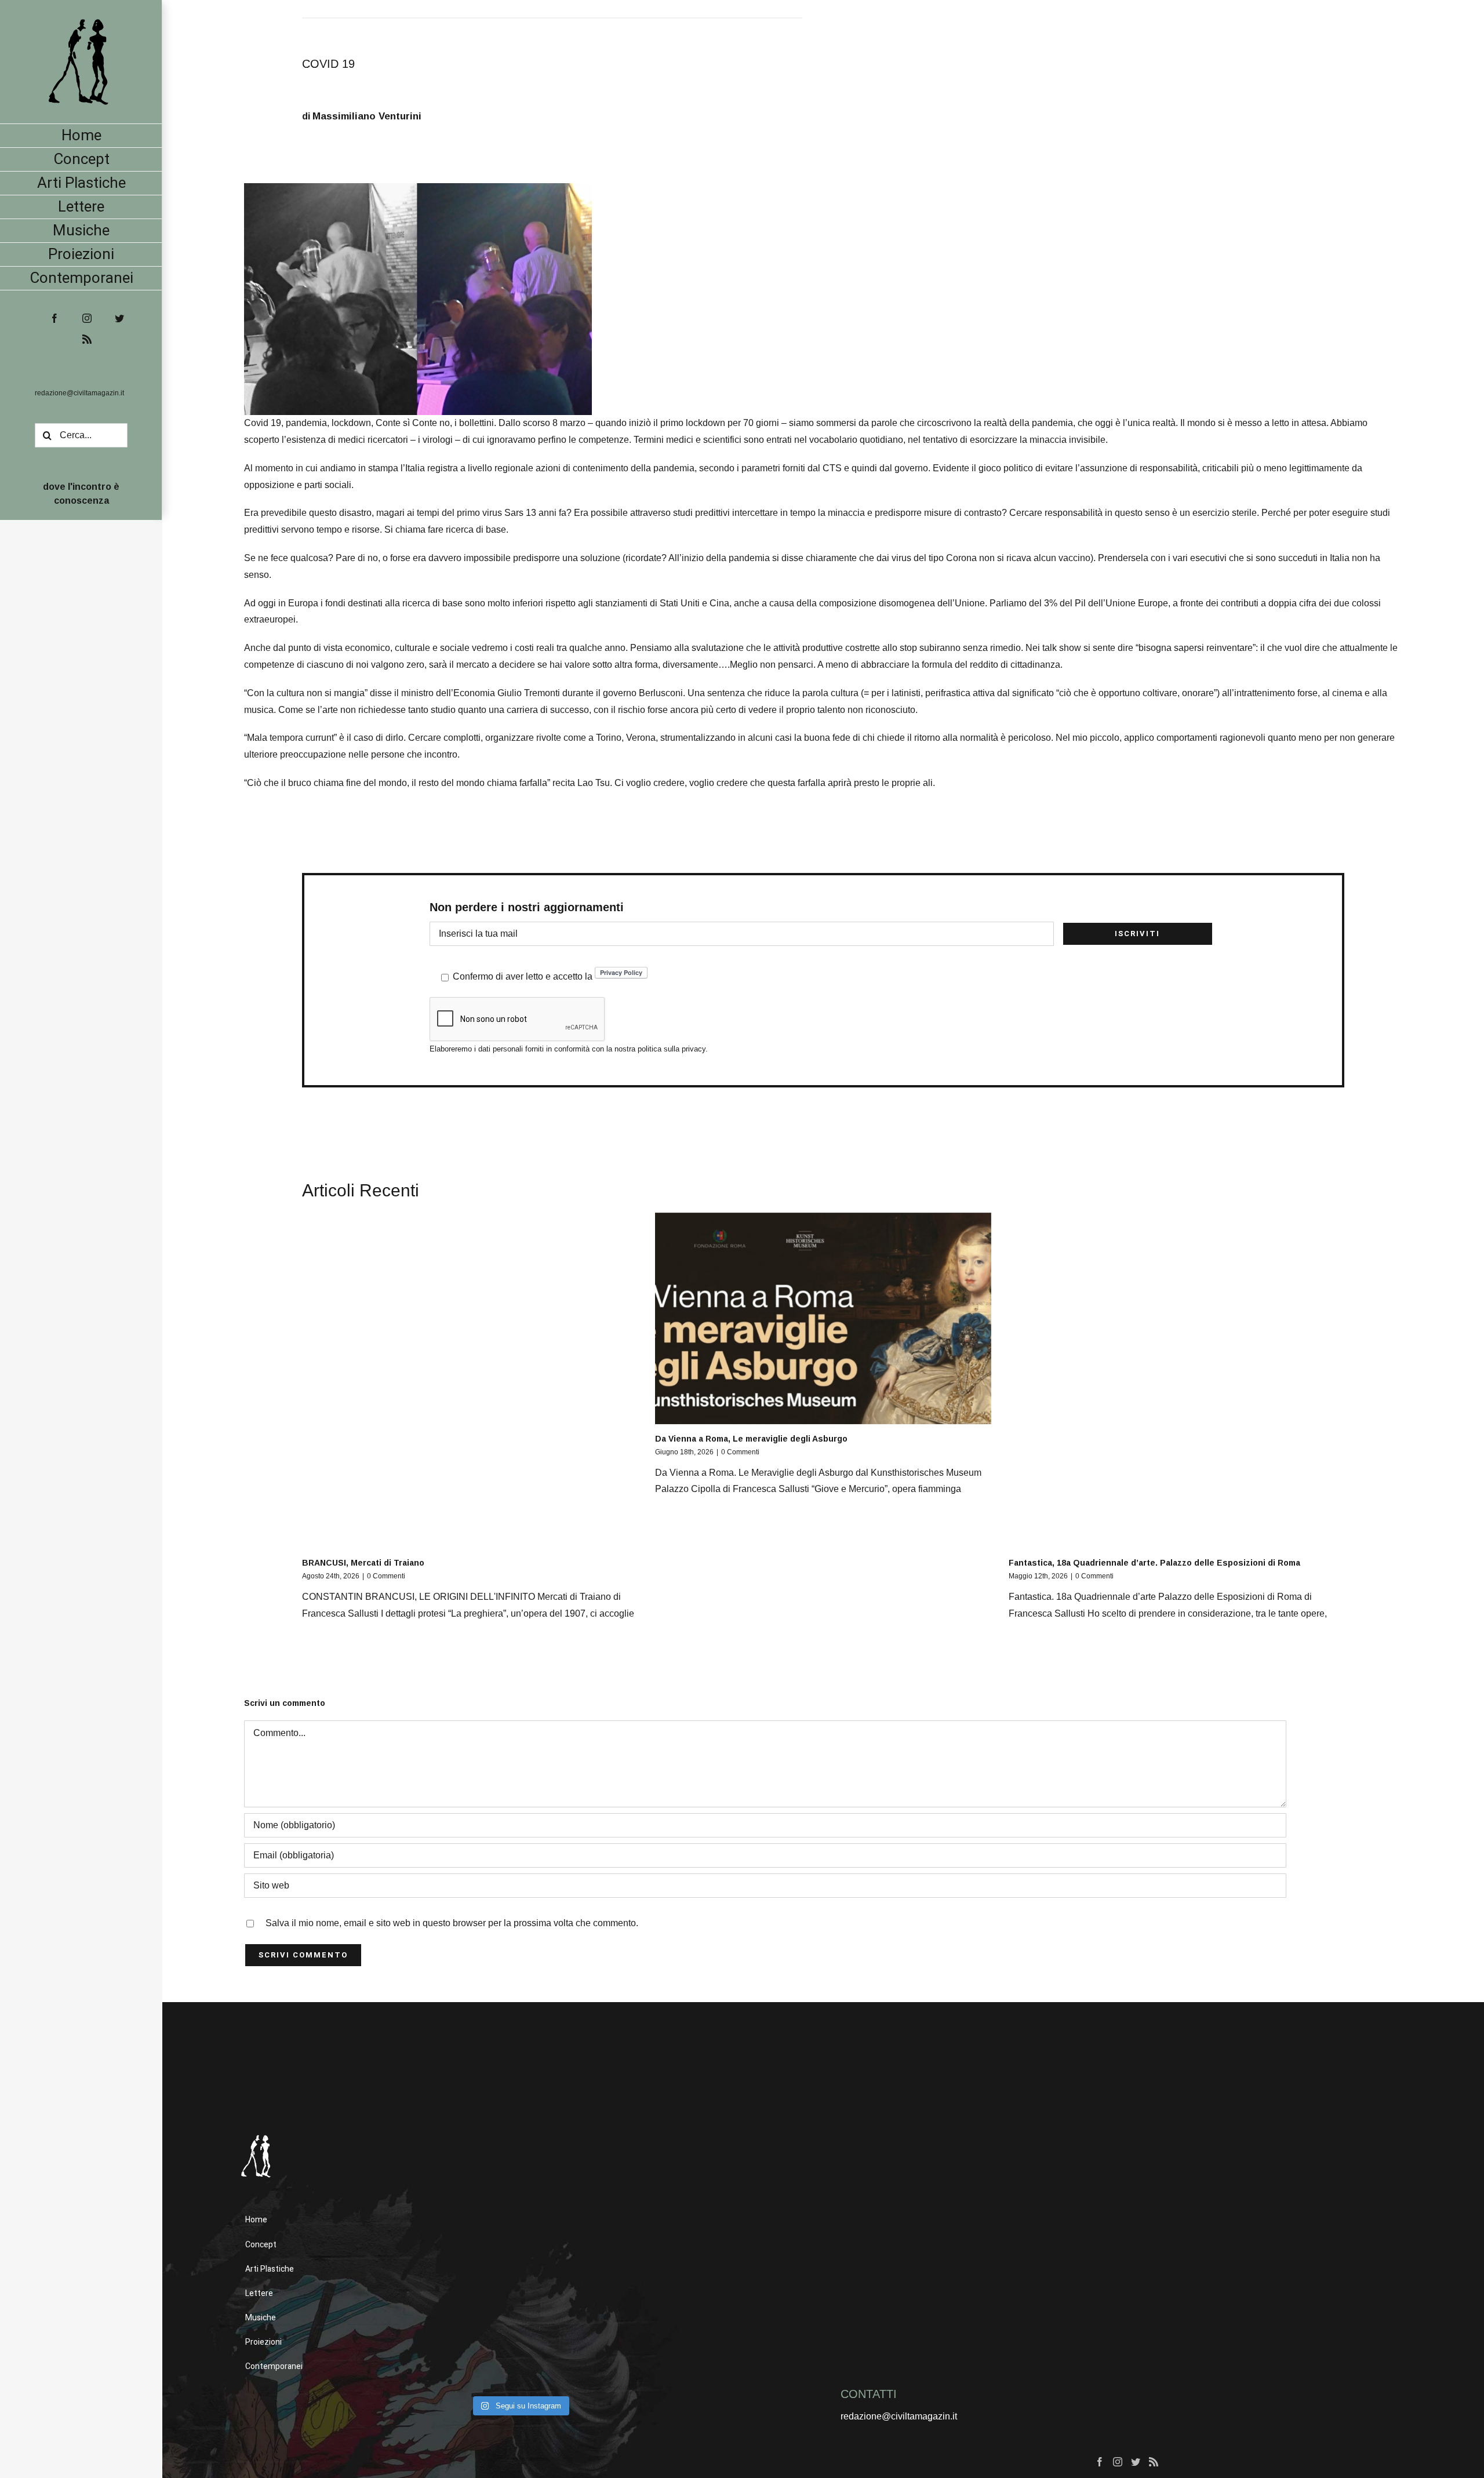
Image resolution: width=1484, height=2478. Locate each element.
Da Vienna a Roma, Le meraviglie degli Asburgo (751, 1439)
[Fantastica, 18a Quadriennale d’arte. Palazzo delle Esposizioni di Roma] (1176, 1380)
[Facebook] (1100, 2462)
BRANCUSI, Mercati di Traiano (363, 1563)
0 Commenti (386, 1576)
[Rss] (1154, 2462)
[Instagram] (1118, 2462)
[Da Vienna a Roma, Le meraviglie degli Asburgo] (823, 1318)
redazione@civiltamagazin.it (79, 393)
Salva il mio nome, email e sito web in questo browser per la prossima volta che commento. (452, 1923)
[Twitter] (1136, 2462)
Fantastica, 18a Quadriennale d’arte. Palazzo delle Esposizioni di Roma (1154, 1563)
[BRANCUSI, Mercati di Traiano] (470, 1380)
